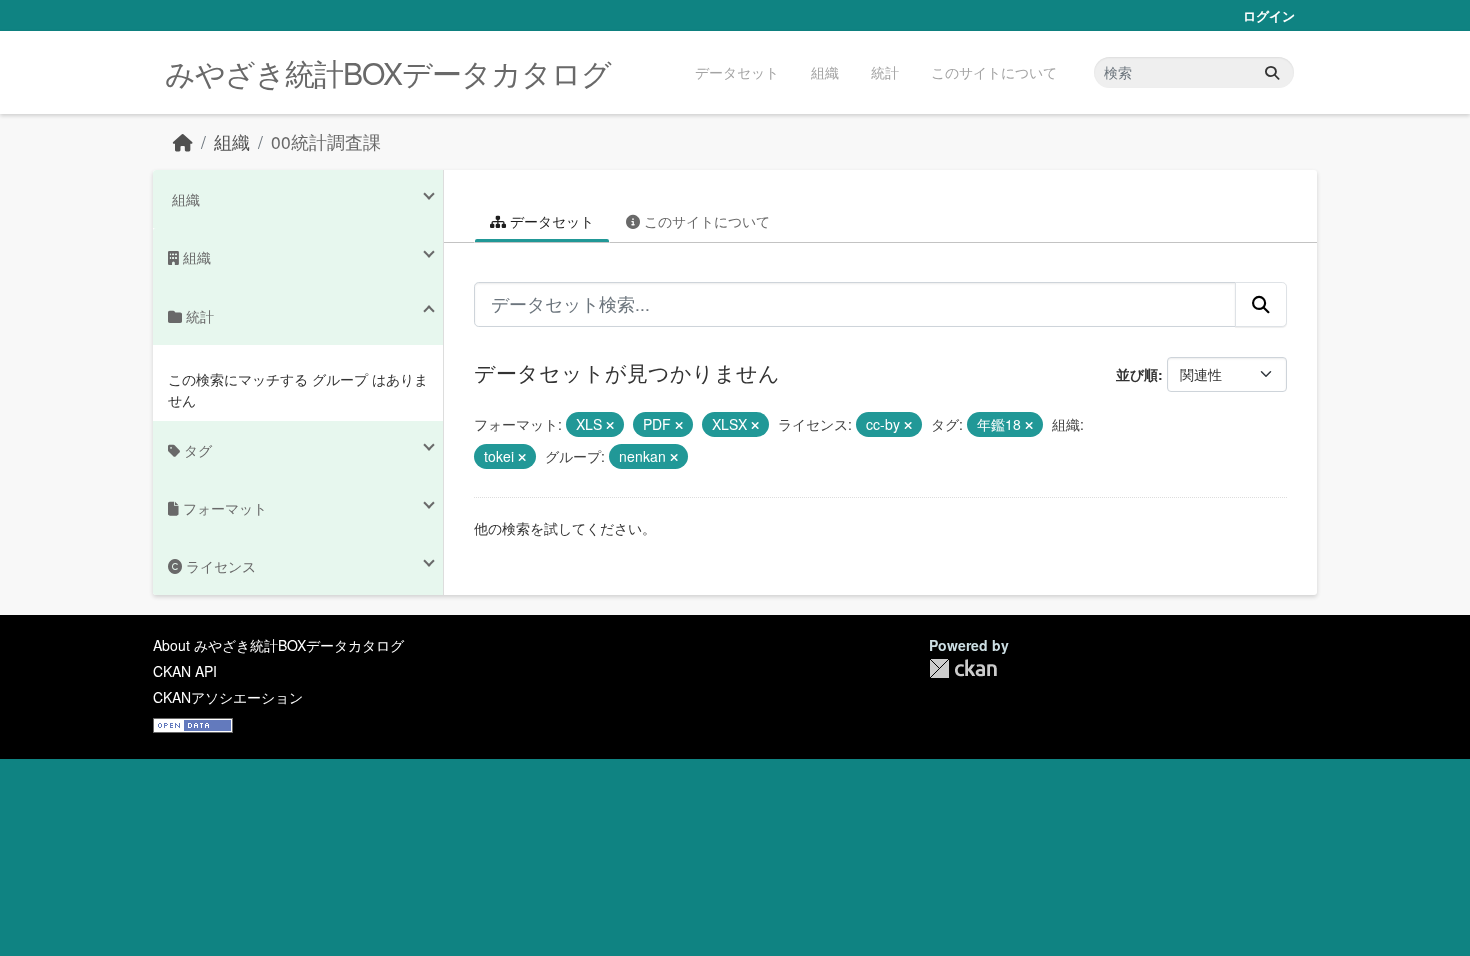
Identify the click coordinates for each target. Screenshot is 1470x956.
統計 (885, 72)
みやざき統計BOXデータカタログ (388, 72)
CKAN (963, 668)
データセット (737, 72)
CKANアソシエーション (228, 697)
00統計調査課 (326, 141)
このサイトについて (994, 72)
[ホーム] (183, 141)
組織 (825, 72)
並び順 (1137, 374)
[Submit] (1272, 72)
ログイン (1269, 15)
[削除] (610, 425)
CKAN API (185, 671)
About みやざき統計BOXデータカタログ (278, 645)
